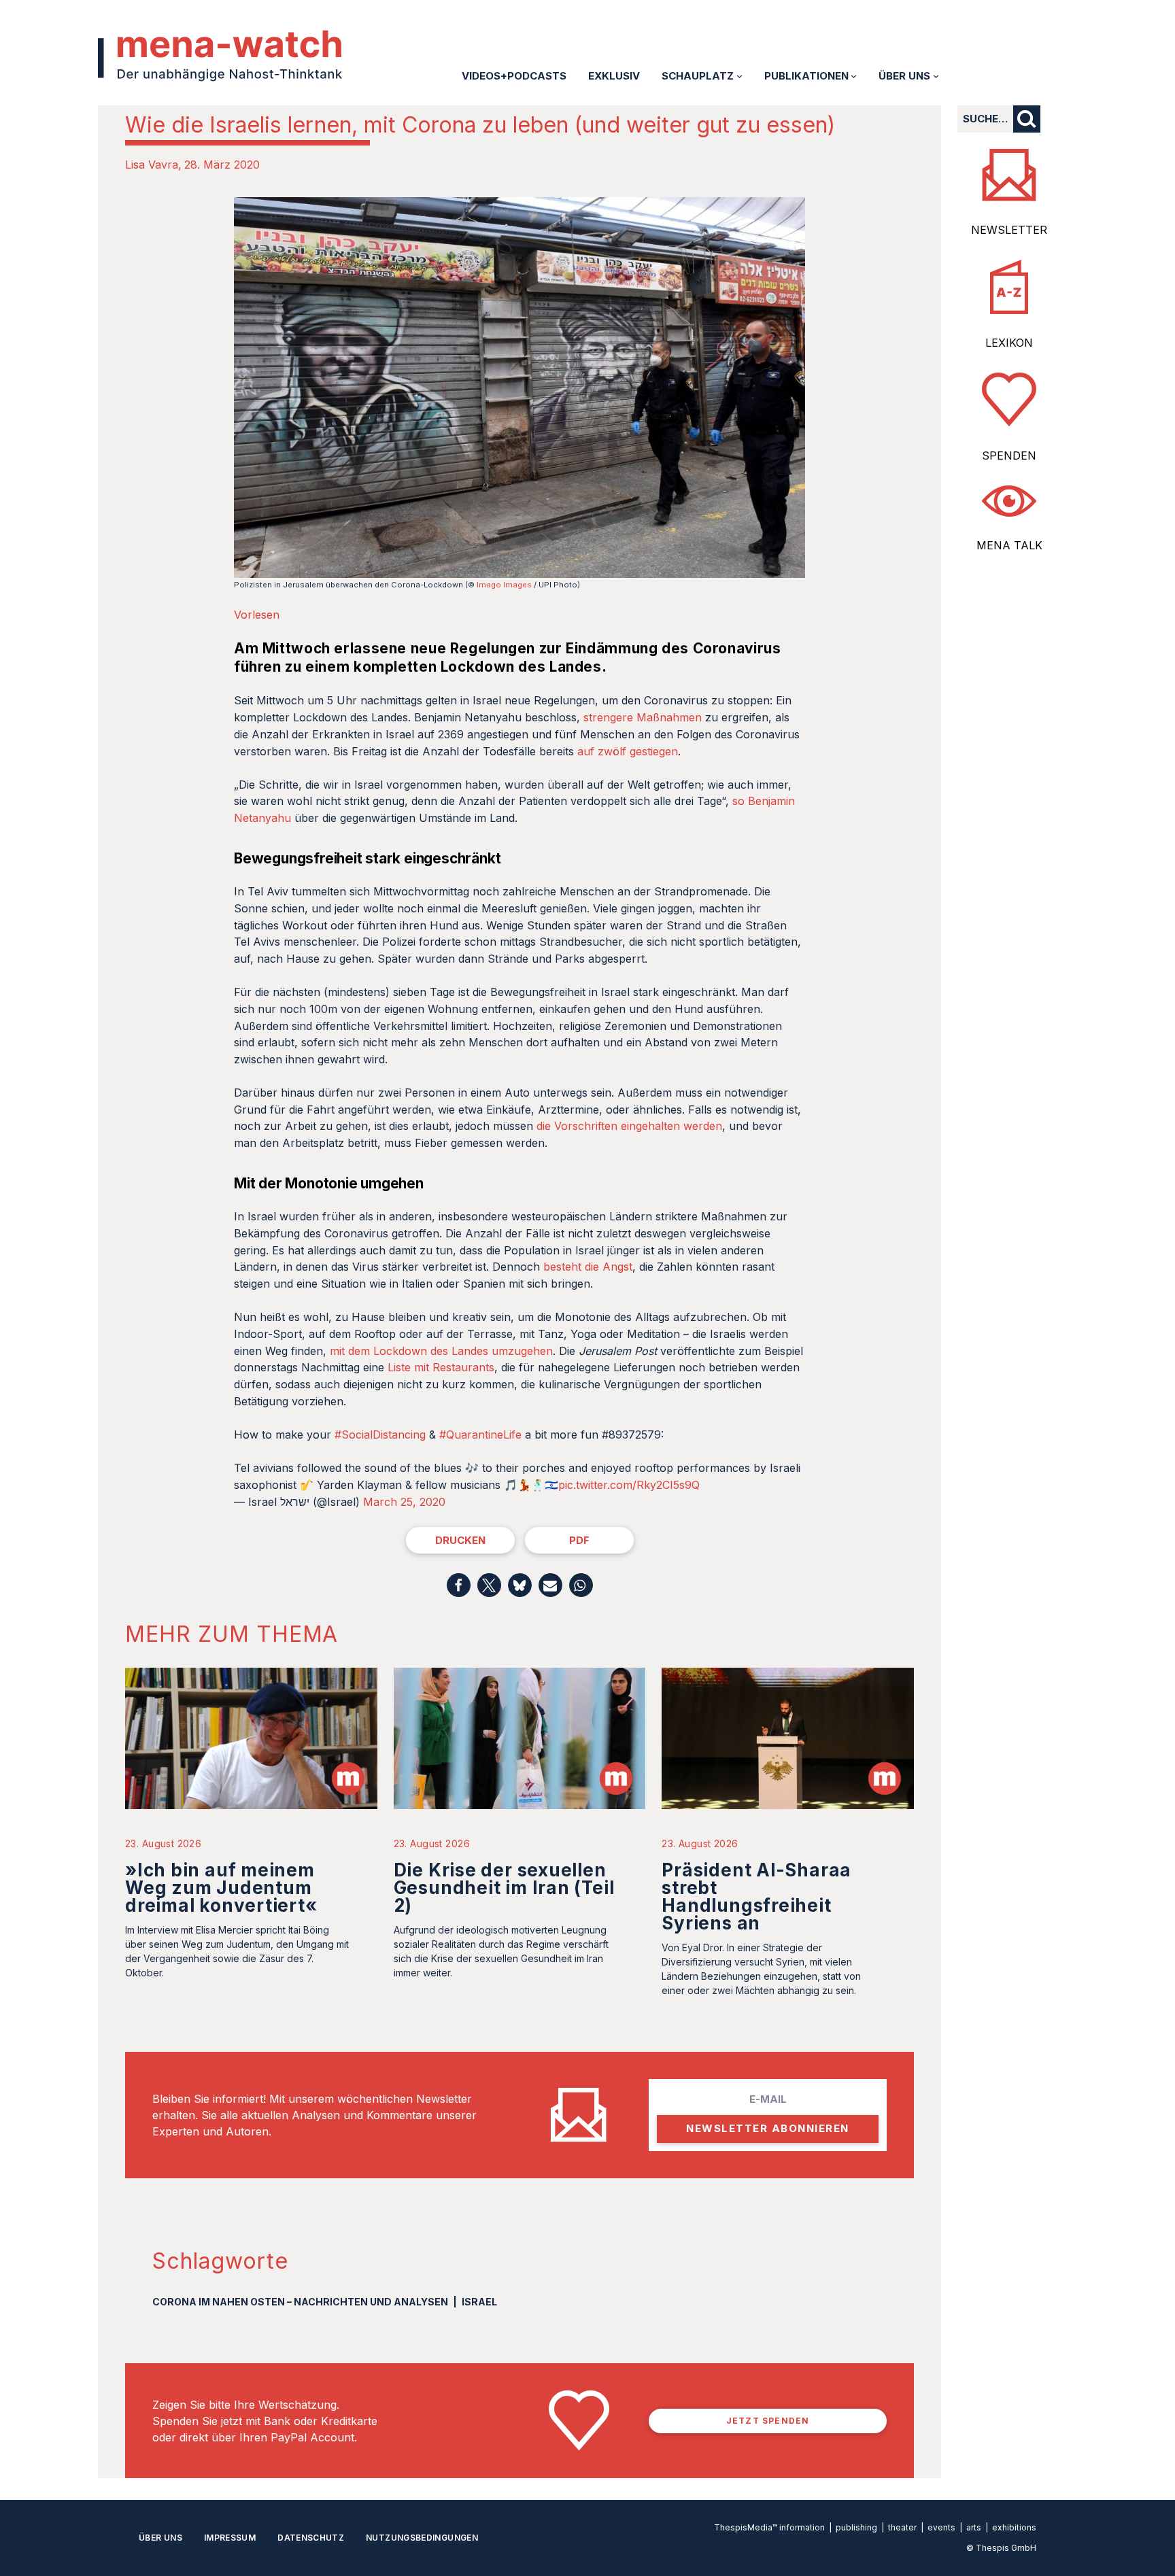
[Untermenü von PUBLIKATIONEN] (854, 76)
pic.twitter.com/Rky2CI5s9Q (629, 1485)
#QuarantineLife (480, 1435)
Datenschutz (311, 2538)
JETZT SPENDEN (768, 2421)
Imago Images (504, 585)
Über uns (160, 2538)
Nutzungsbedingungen (422, 2538)
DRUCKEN (460, 1540)
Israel (479, 2302)
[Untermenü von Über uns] (936, 76)
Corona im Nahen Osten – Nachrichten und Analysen (300, 2302)
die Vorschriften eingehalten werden (628, 1126)
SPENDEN (1009, 456)
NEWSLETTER (1009, 230)
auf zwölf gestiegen (628, 751)
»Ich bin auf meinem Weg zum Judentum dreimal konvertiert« (221, 1888)
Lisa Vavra (152, 165)
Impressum (230, 2538)
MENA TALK (1009, 545)
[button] (459, 1585)
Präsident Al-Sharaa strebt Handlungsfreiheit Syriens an (756, 1896)
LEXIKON (1009, 343)
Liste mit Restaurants (441, 1367)
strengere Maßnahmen (643, 717)
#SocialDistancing (380, 1435)
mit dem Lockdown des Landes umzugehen (441, 1351)
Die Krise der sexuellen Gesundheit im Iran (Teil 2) (504, 1888)
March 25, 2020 (404, 1502)
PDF (579, 1540)
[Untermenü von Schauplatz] (739, 76)
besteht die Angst (588, 1267)
